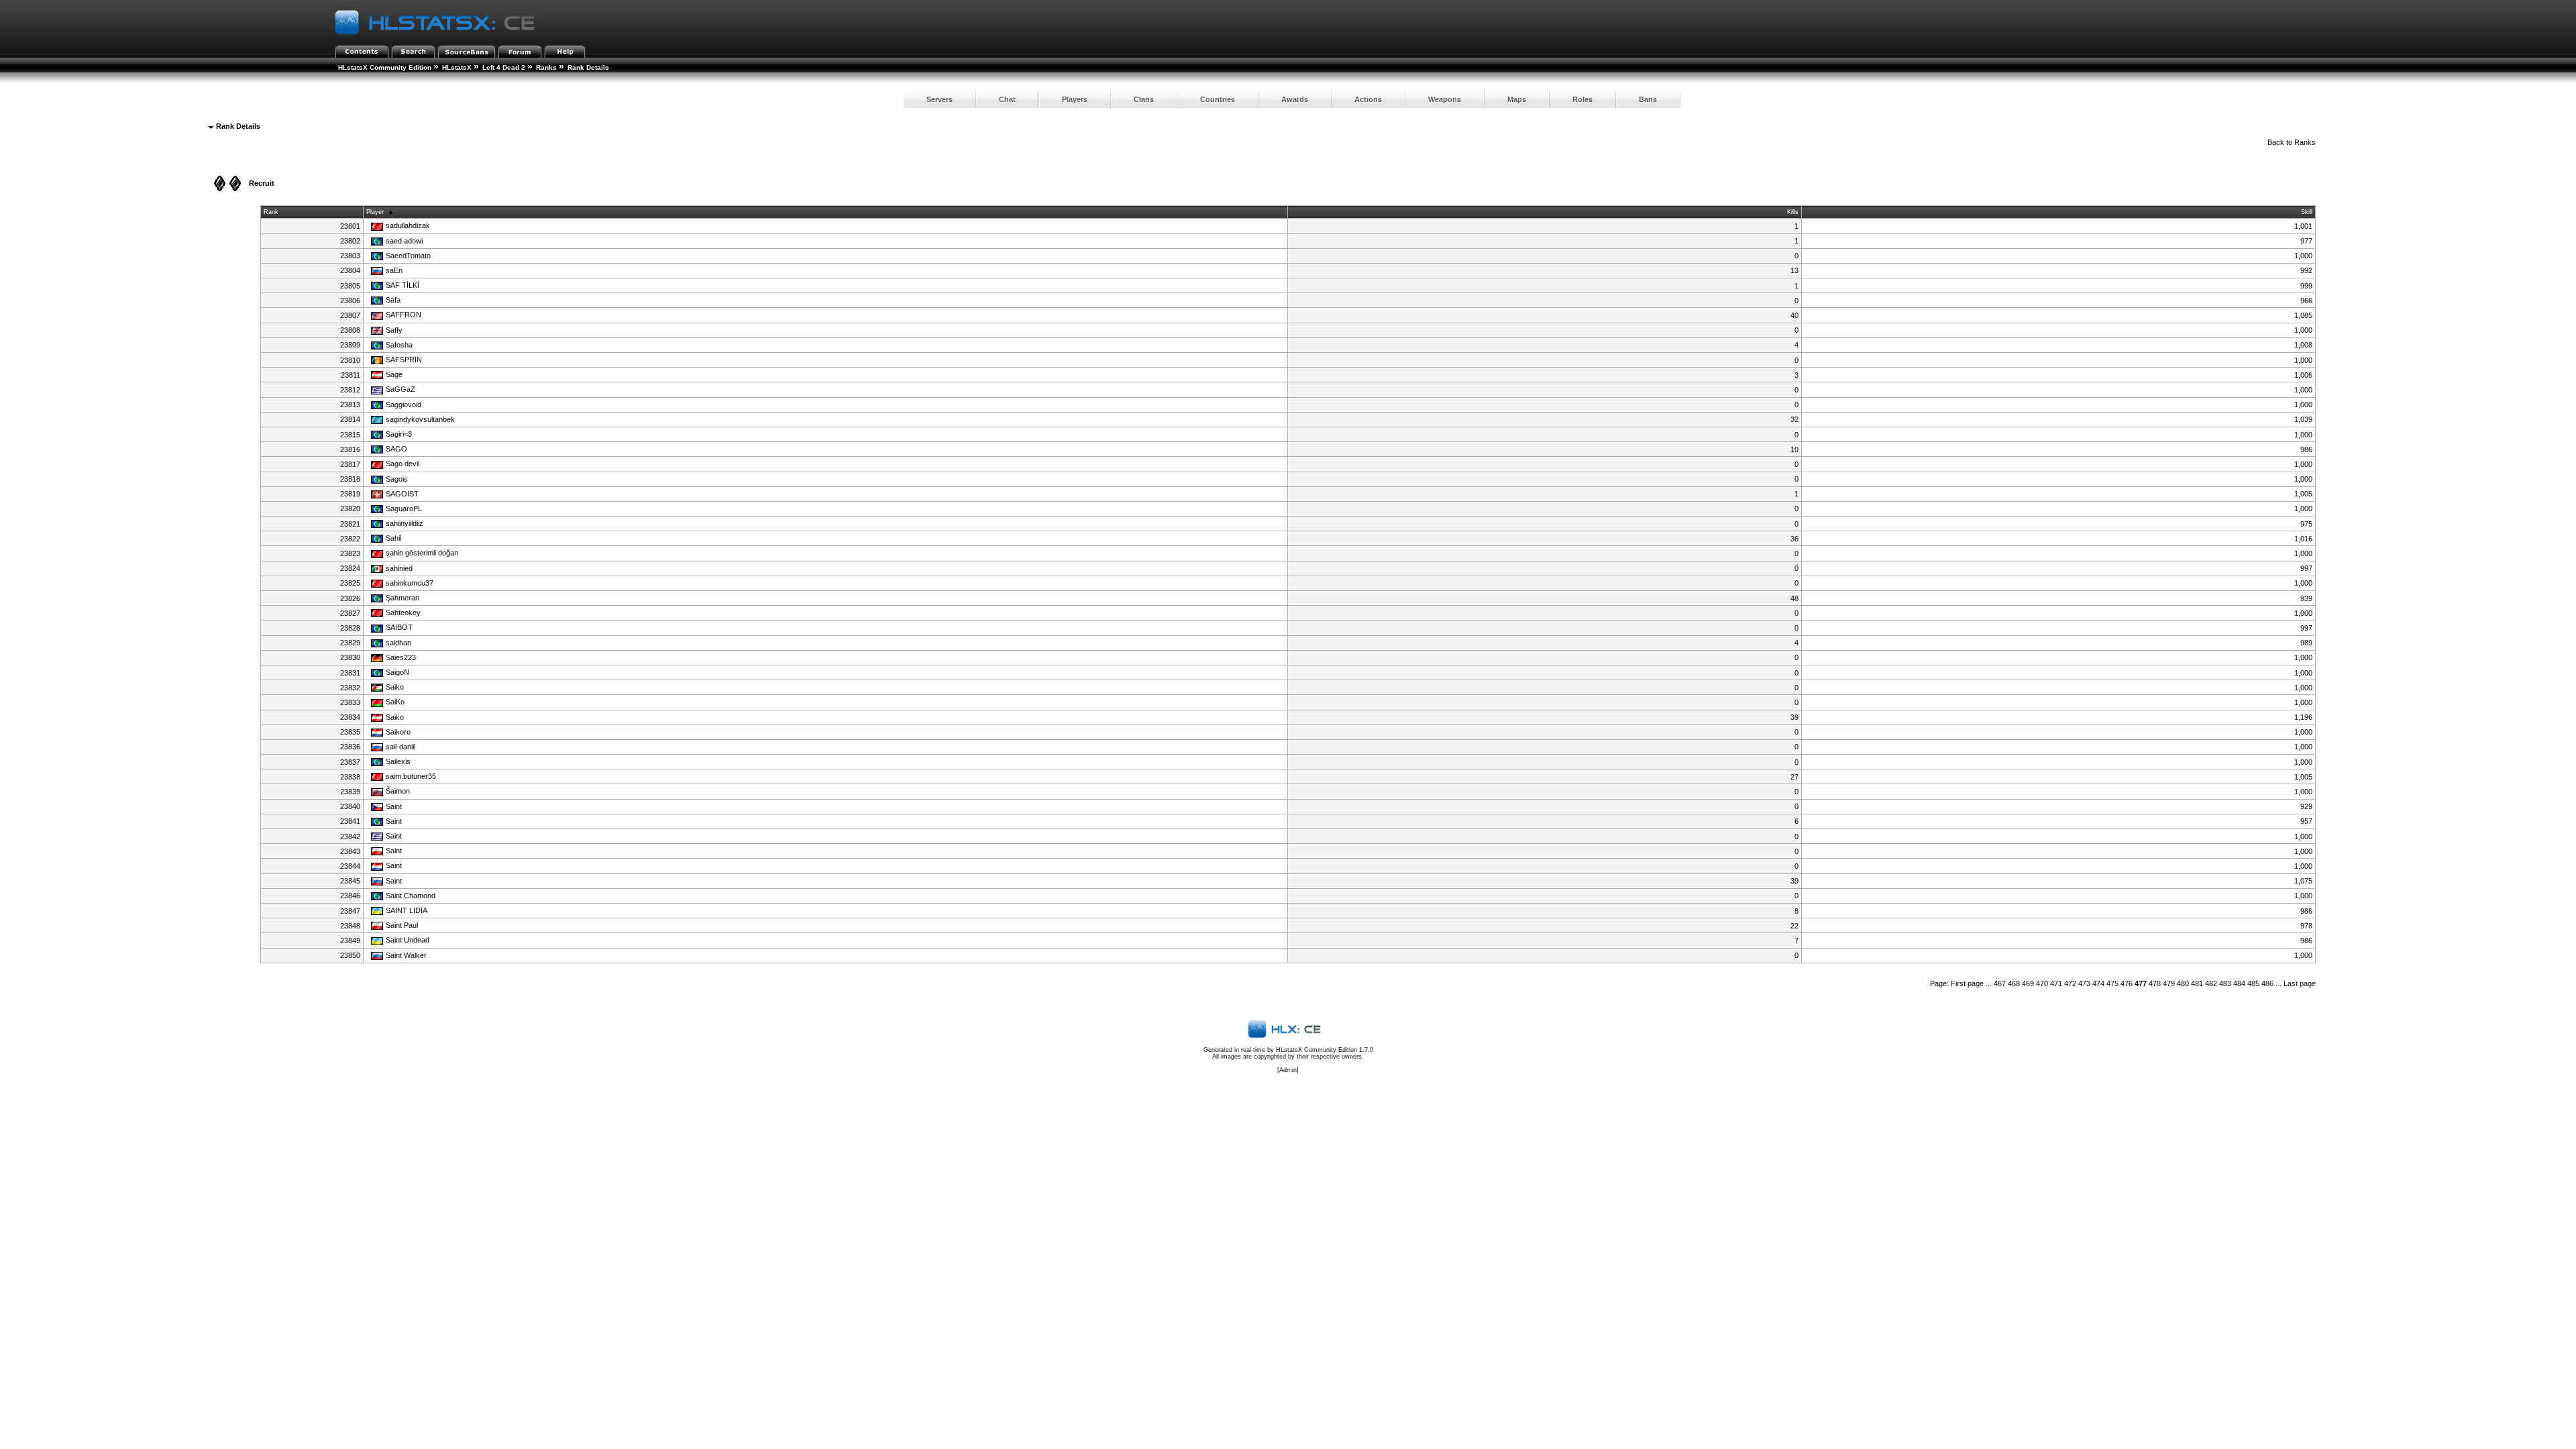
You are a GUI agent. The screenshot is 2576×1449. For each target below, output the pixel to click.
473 (2084, 983)
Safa (393, 300)
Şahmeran (402, 598)
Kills (1793, 212)
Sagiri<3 (399, 434)
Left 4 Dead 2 (504, 67)
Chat (1007, 99)
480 (2183, 983)
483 (2225, 983)
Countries (1218, 99)
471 (2056, 983)
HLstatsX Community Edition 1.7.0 (1325, 1050)
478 (2155, 983)
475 (2112, 983)
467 (2000, 983)
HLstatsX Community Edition (385, 67)
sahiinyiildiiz (405, 523)
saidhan (398, 643)
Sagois (397, 479)
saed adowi (404, 241)
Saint (394, 806)
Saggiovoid (404, 405)
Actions (1368, 99)
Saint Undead (408, 940)
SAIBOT (399, 627)
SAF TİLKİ (402, 285)
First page (1967, 983)
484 (2239, 983)
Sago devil (402, 464)
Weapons (1445, 99)
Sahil (393, 538)
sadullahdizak (408, 225)
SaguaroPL (404, 508)
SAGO (396, 449)
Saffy (394, 330)
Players (1075, 99)
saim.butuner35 (411, 776)
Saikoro (398, 732)
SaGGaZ (400, 389)
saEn (394, 270)
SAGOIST (402, 494)
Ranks (546, 67)
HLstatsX (457, 67)
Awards (1295, 99)
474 (2098, 983)
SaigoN (397, 672)
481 (2197, 983)
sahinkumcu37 (410, 583)
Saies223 (401, 657)
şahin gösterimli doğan (422, 553)
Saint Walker (406, 955)
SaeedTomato (408, 256)
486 (2267, 983)
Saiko (395, 687)
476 (2127, 983)
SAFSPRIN (404, 360)
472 (2070, 983)
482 (2211, 983)
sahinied (399, 568)
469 (2028, 983)
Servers (940, 99)
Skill (2307, 212)
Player (375, 212)
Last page (2300, 983)
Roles (1582, 99)
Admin (1288, 1070)
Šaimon (398, 791)
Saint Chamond (411, 896)
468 (2014, 983)
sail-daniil (400, 747)
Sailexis (398, 761)
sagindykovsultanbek (420, 419)
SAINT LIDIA (407, 910)
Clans (1144, 99)
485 (2253, 983)
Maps (1517, 99)
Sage (394, 374)
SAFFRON (404, 315)
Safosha (399, 345)
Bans (1648, 99)
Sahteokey (403, 612)
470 (2042, 983)
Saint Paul (402, 925)
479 (2169, 983)
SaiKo (395, 702)
